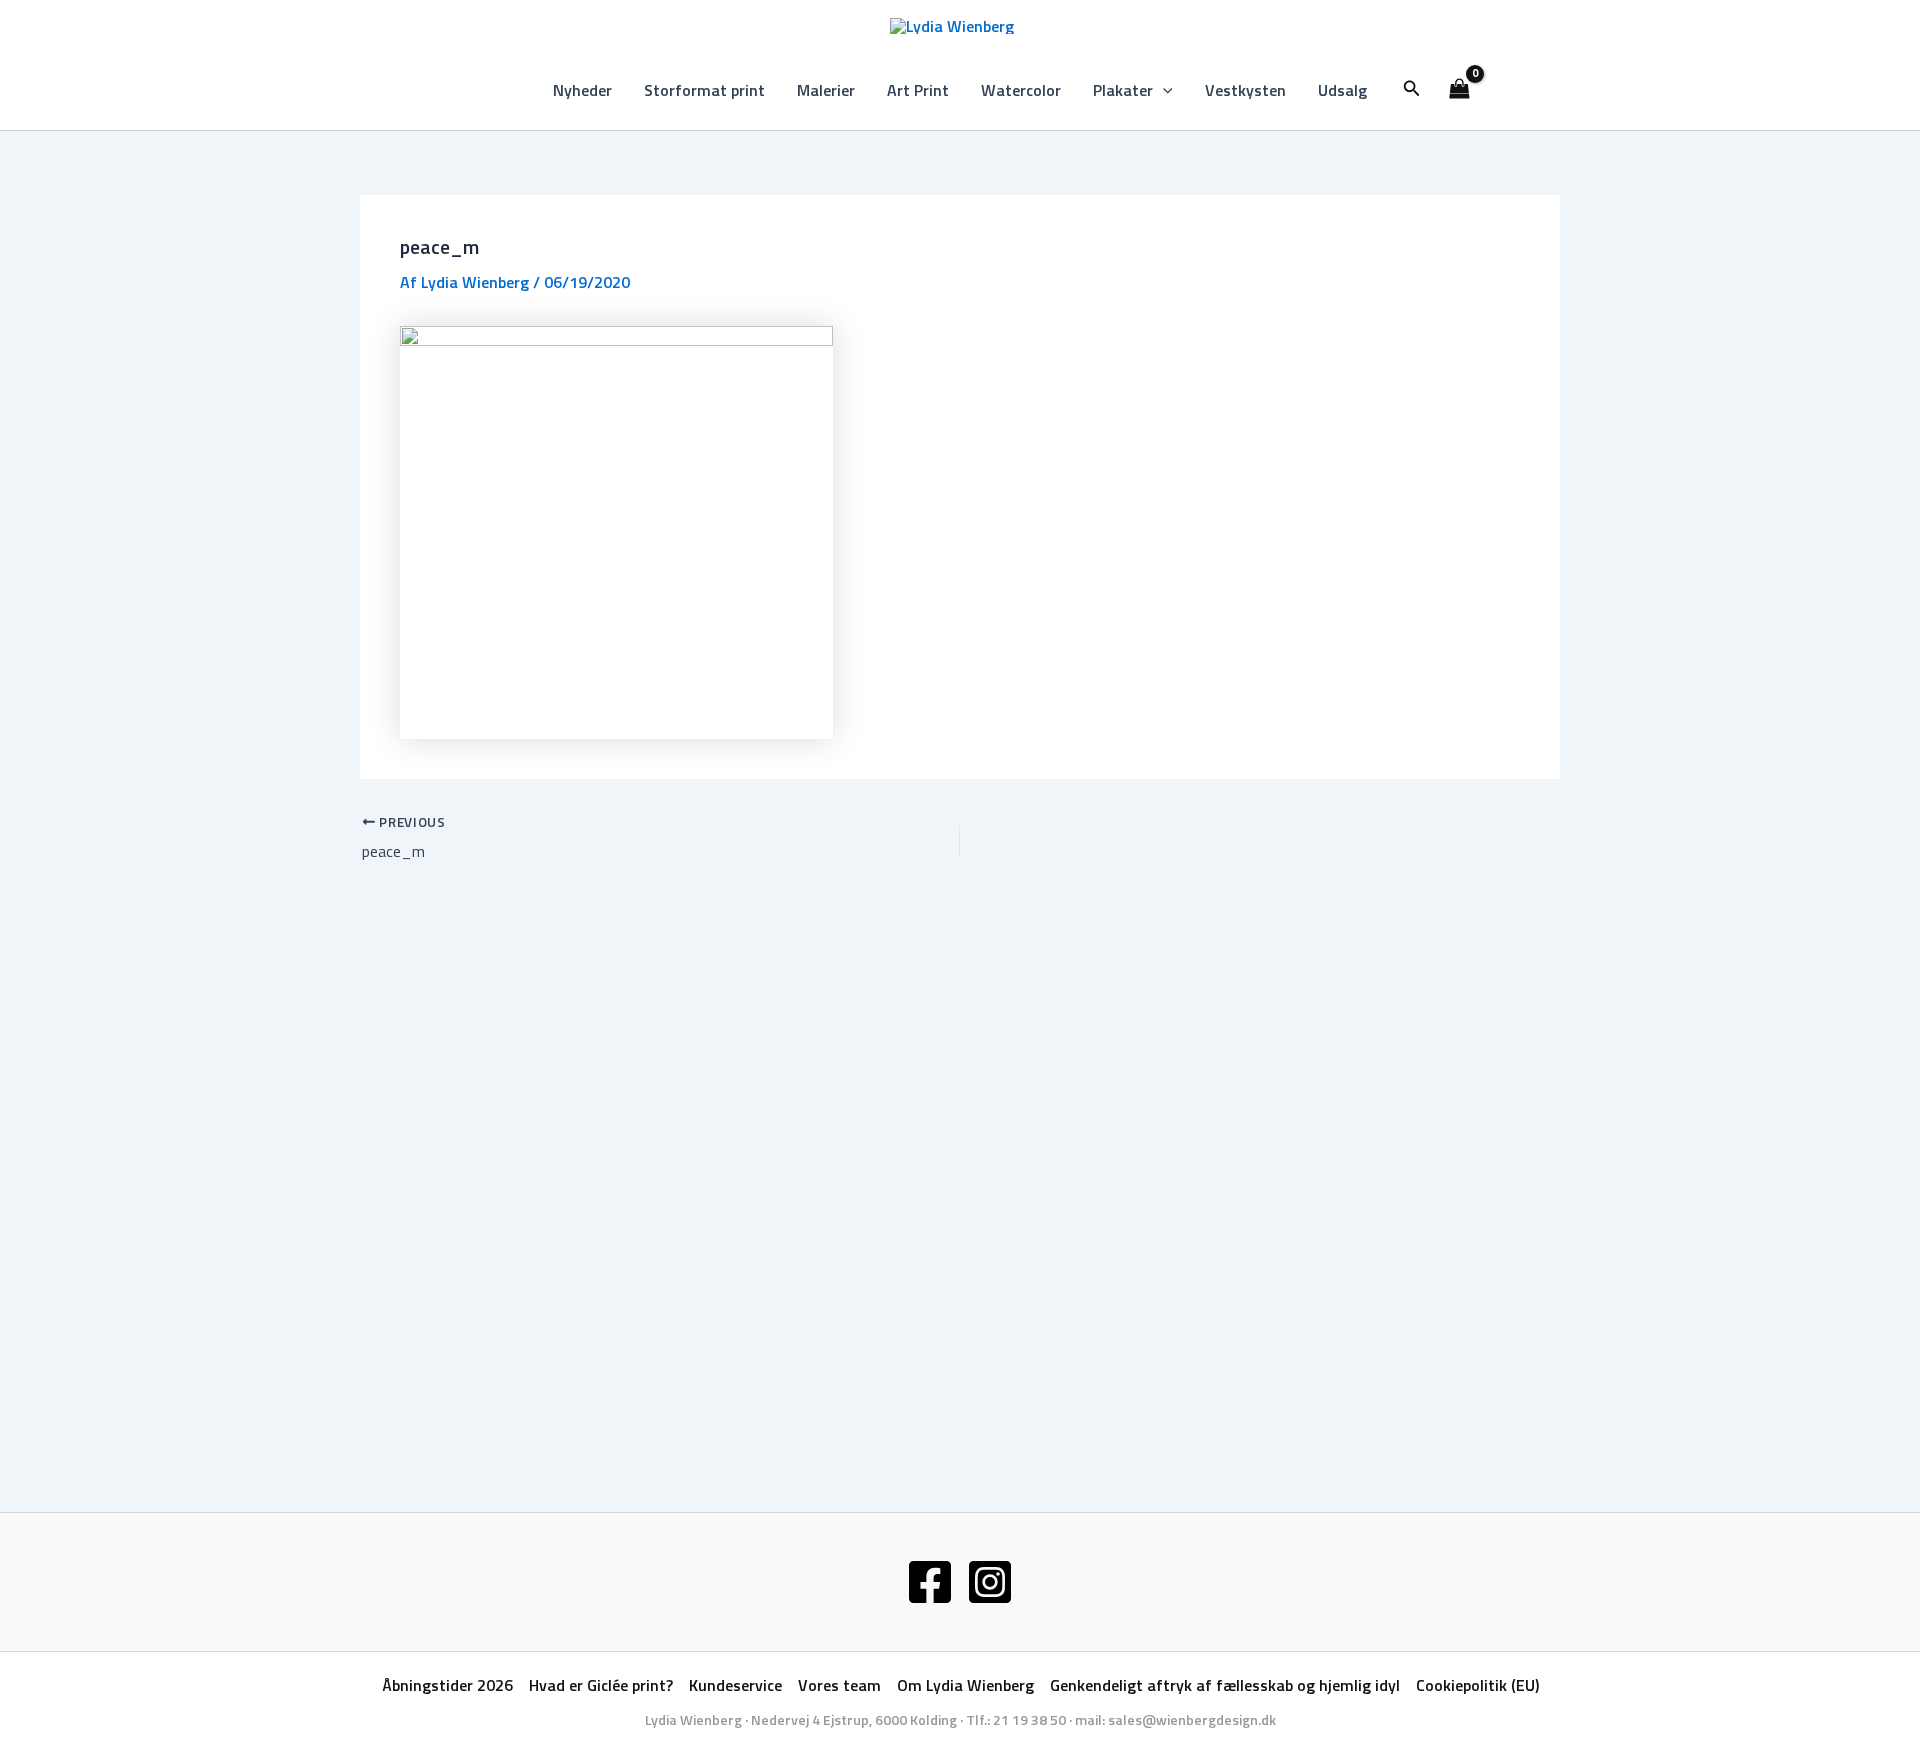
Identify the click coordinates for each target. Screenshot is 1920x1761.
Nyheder (582, 90)
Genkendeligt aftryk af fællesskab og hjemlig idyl (1225, 1685)
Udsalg (1342, 90)
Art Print (918, 90)
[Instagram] (990, 1582)
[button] (1163, 90)
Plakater (1123, 90)
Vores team (839, 1685)
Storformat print (704, 90)
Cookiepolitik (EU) (1477, 1685)
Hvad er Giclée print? (601, 1685)
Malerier (826, 90)
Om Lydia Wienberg (965, 1685)
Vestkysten (1245, 90)
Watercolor (1021, 90)
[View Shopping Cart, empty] (1460, 90)
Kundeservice (735, 1685)
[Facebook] (930, 1582)
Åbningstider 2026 (447, 1685)
